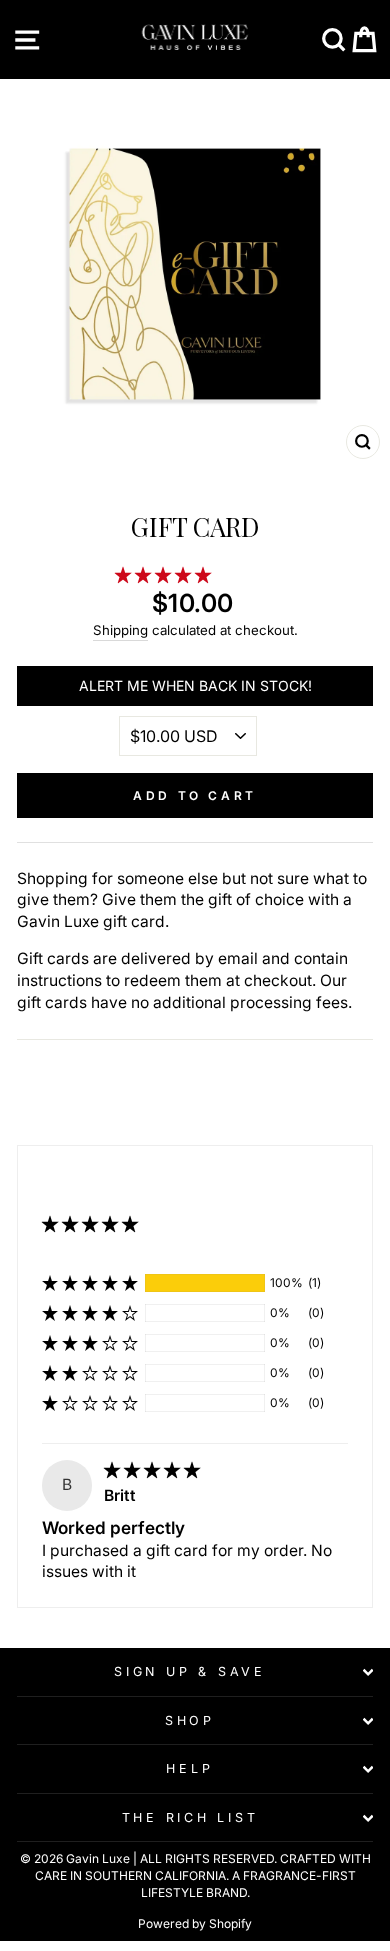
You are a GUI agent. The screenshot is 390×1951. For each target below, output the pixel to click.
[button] (165, 575)
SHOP (190, 1720)
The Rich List (190, 1817)
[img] (152, 1470)
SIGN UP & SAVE (190, 1671)
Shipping (120, 630)
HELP (189, 1768)
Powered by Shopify (195, 1923)
